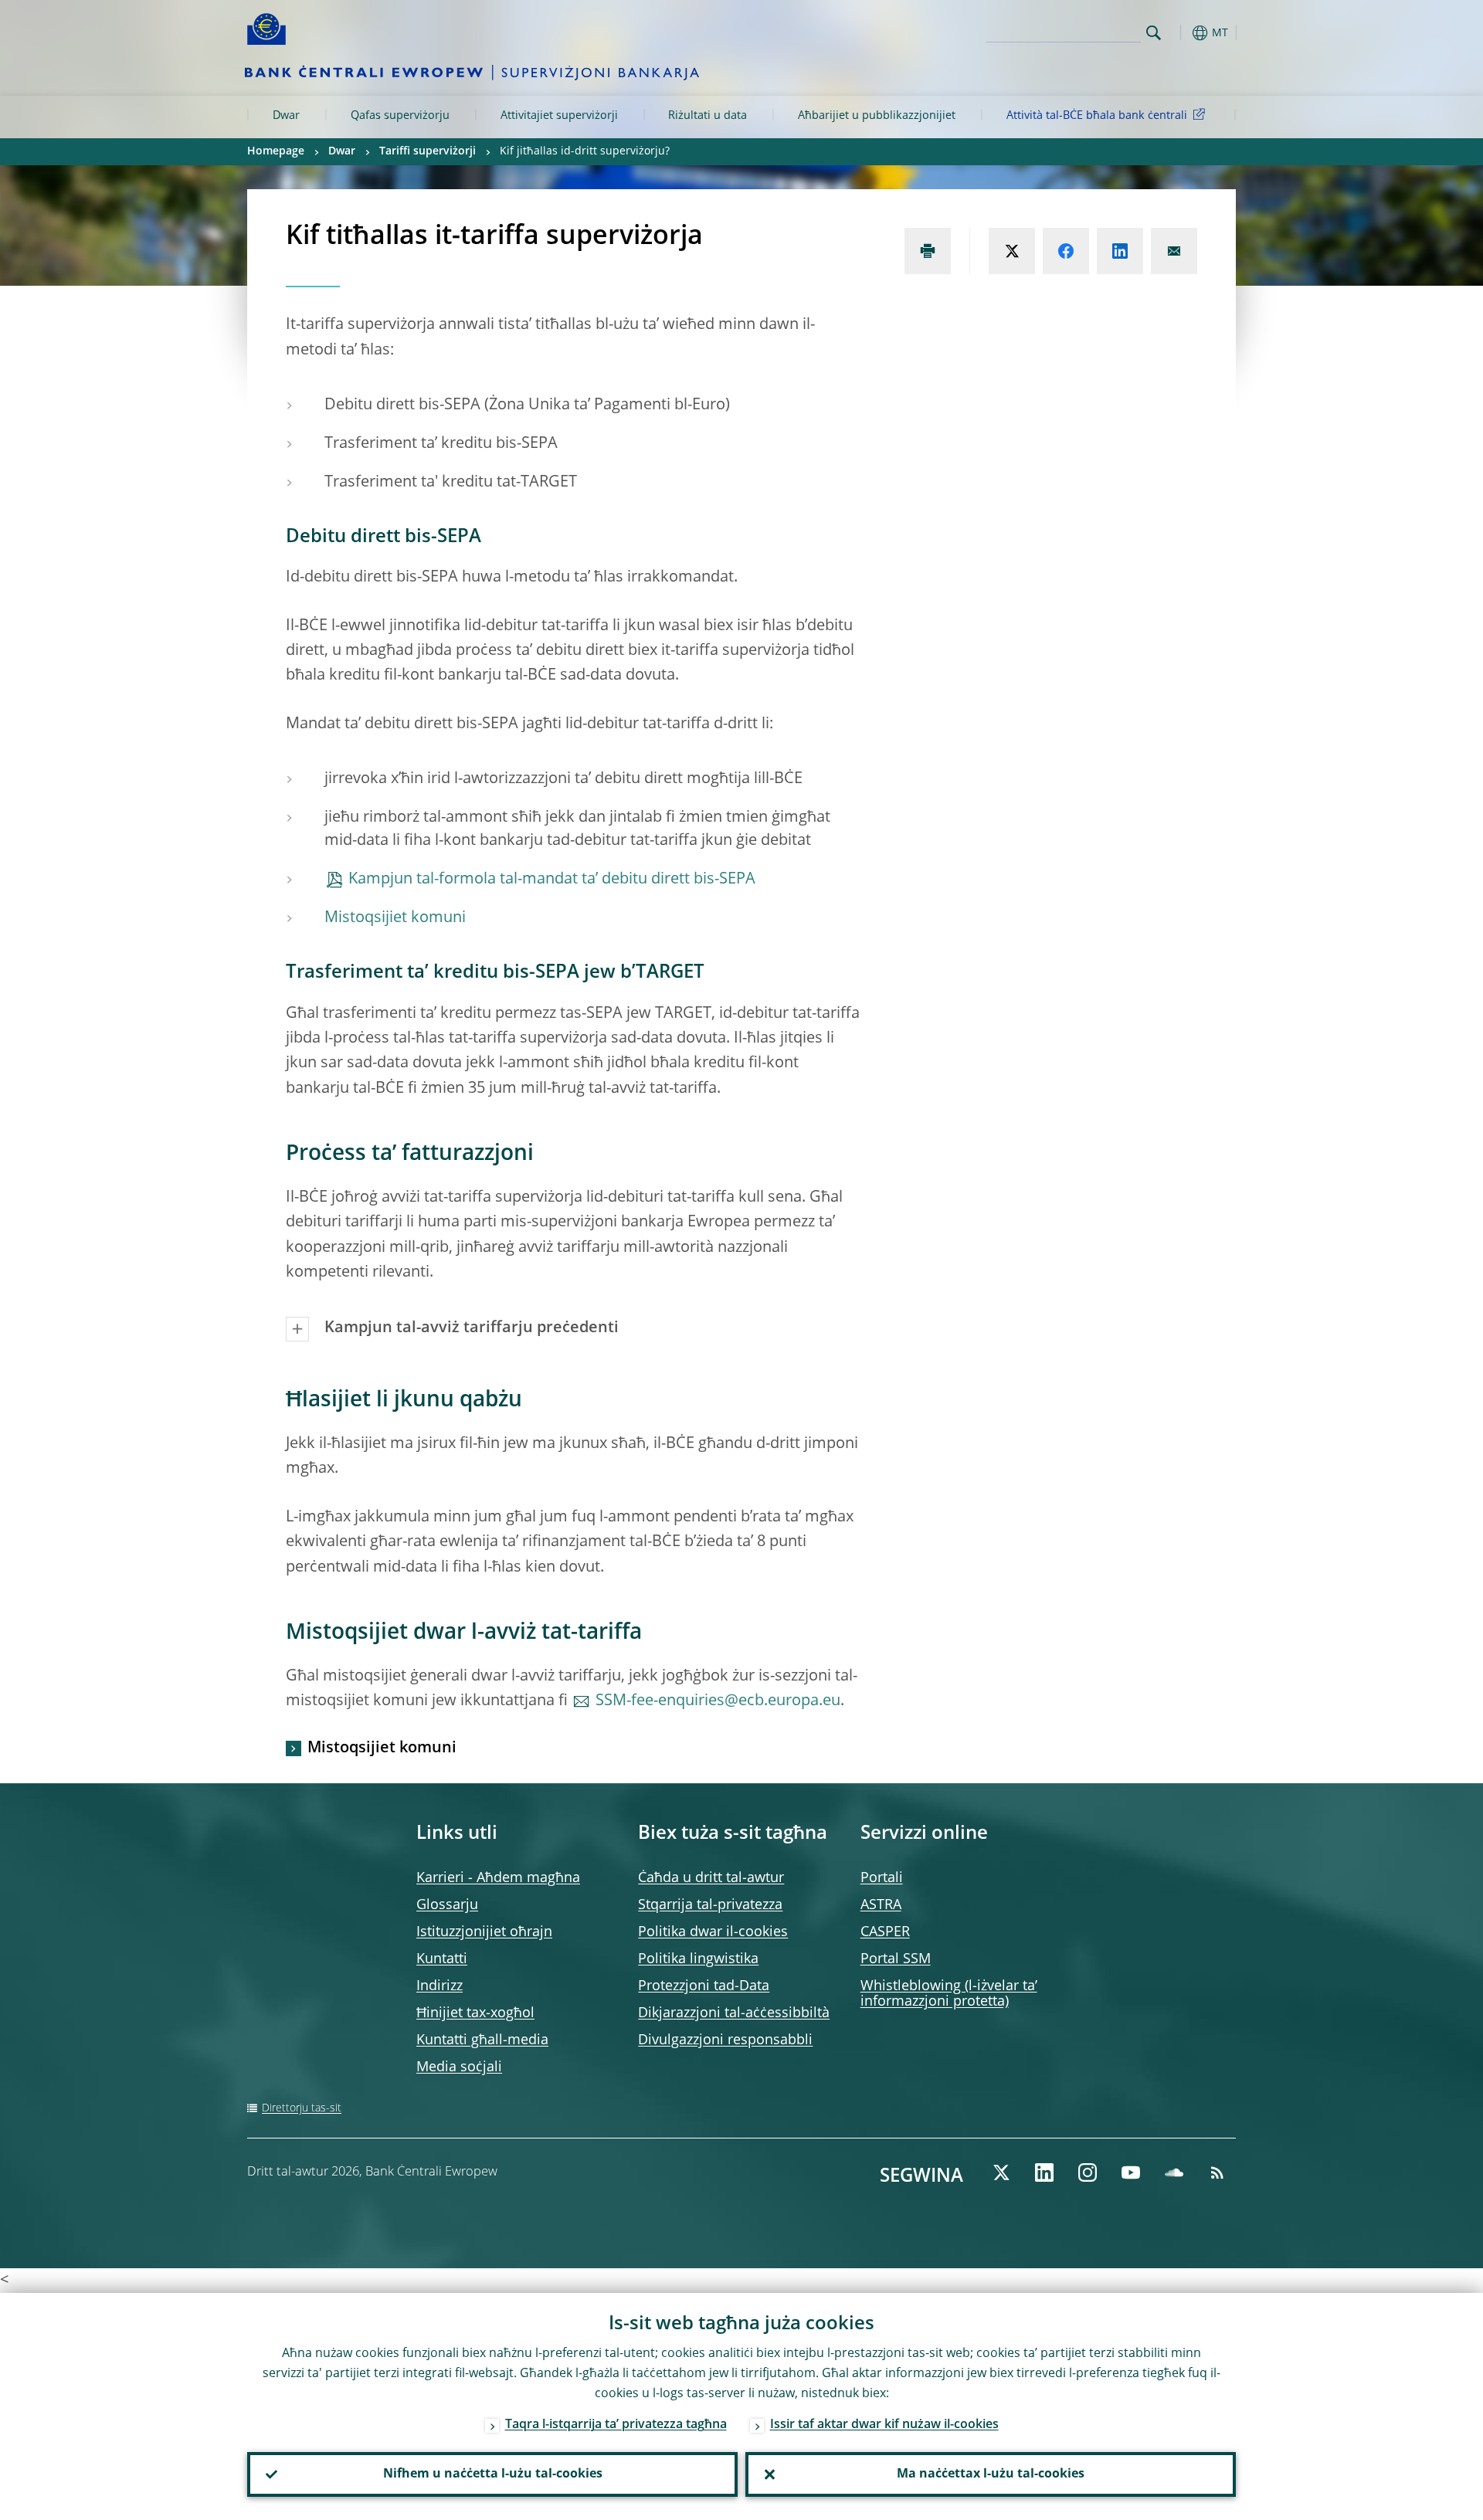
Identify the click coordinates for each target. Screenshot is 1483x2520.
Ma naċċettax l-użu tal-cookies (991, 2474)
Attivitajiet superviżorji (559, 116)
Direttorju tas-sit (302, 2108)
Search (1154, 33)
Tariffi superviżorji (428, 151)
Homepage (276, 151)
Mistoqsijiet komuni (395, 918)
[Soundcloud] (1174, 2172)
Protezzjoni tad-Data (704, 1986)
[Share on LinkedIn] (1120, 251)
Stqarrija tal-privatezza (710, 1905)
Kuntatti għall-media (482, 2040)
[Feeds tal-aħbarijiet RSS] (1217, 2172)
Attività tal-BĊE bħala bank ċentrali (1097, 116)
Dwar (286, 116)
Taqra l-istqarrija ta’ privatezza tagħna (616, 2425)
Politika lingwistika (698, 1959)
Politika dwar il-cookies (713, 1932)
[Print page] (928, 251)
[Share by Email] (1174, 251)
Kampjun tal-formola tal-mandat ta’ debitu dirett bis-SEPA (552, 880)
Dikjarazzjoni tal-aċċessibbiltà (734, 2013)
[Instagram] (1088, 2172)
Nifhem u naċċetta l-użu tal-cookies (493, 2474)
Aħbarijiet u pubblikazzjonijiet (877, 116)
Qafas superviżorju (400, 116)
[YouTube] (1131, 2172)
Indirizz (439, 1986)
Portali (882, 1878)
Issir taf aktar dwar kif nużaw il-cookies (884, 2425)
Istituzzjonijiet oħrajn (484, 1932)
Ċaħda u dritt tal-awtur (711, 1878)
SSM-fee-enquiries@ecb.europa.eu (718, 1701)
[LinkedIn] (1044, 2172)
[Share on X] (1012, 251)
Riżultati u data (708, 116)
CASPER (885, 1932)
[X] (1001, 2172)
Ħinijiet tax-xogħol (475, 2013)
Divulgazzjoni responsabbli (725, 2040)
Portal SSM (896, 1959)
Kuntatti (442, 1959)
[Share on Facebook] (1066, 251)
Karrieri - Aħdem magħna (498, 1878)
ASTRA (881, 1905)
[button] (1182, 33)
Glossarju (447, 1905)
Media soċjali (459, 2067)
